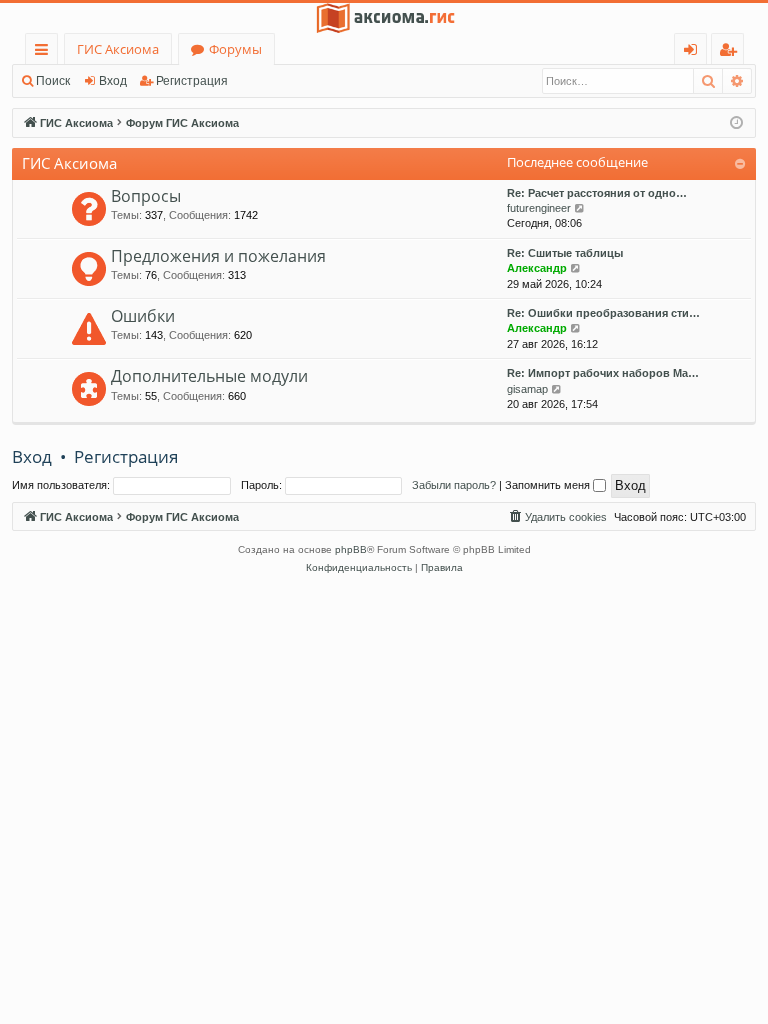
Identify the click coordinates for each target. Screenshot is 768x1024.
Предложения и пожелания (218, 256)
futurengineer (539, 208)
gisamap (527, 389)
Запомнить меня (549, 485)
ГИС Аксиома (118, 49)
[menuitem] (557, 517)
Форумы (235, 49)
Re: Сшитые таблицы (565, 253)
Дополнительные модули (209, 376)
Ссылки (45, 52)
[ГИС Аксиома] (384, 18)
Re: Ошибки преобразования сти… (603, 313)
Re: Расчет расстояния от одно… (597, 193)
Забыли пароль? (454, 485)
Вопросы (146, 196)
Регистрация (192, 81)
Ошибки (143, 316)
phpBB (351, 549)
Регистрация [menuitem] (731, 52)
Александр (537, 268)
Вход (113, 81)
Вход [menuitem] (694, 52)
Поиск (53, 81)
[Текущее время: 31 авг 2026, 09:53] (736, 123)
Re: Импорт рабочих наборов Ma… (603, 373)
